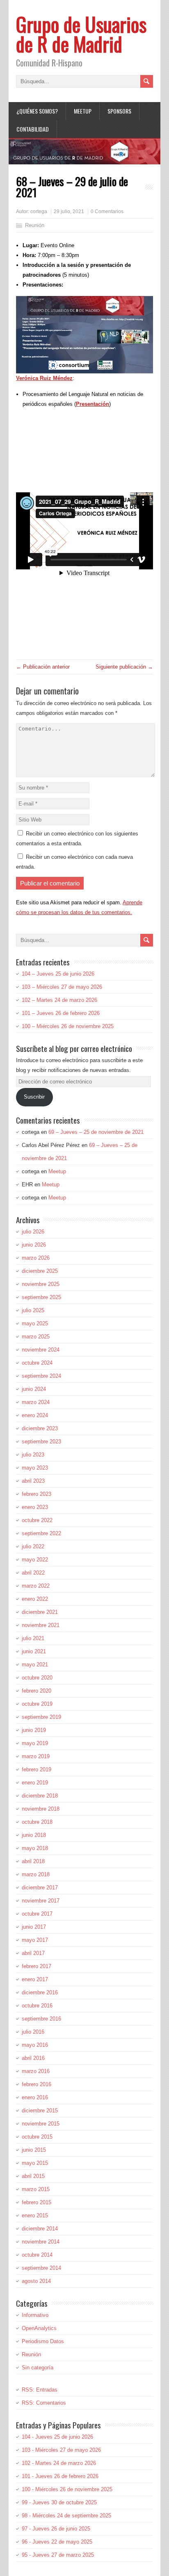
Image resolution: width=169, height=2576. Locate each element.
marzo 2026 (36, 1258)
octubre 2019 (37, 1704)
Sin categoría (38, 2368)
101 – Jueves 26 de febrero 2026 (61, 1013)
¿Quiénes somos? (37, 111)
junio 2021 (34, 1651)
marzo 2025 (36, 1337)
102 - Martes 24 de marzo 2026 (59, 2463)
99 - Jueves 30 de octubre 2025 (59, 2502)
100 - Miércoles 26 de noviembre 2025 (67, 2489)
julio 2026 (33, 1232)
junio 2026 (34, 1245)
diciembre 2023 (40, 1428)
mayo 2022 (35, 1560)
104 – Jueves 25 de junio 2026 (58, 974)
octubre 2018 (37, 1822)
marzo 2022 (36, 1586)
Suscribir (34, 1097)
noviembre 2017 (41, 1901)
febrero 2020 (37, 1691)
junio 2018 (34, 1835)
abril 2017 (33, 1953)
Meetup (83, 111)
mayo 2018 (35, 1848)
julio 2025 (33, 1310)
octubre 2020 (37, 1678)
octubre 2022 (37, 1520)
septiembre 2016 (41, 2019)
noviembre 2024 (41, 1350)
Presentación (92, 404)
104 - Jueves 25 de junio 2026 (57, 2437)
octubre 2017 (37, 1914)
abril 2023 (33, 1481)
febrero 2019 (37, 1769)
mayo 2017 (35, 1940)
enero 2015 (35, 2215)
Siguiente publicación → (124, 667)
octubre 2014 (37, 2255)
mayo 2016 (35, 2045)
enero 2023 (35, 1507)
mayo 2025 (35, 1323)
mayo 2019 (35, 1743)
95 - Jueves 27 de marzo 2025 (58, 2555)
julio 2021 (33, 1638)
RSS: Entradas (40, 2390)
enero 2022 (35, 1599)
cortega (39, 212)
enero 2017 (35, 1979)
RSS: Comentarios (44, 2403)
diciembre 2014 (40, 2229)
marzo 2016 (36, 2071)
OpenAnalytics (39, 2328)
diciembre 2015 (40, 2111)
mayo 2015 (35, 2163)
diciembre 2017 (40, 1888)
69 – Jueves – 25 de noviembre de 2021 (96, 1132)
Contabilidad (33, 129)
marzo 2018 (36, 1874)
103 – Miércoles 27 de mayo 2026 (62, 987)
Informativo (35, 2315)
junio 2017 (34, 1927)
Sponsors (119, 111)
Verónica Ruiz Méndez (44, 378)
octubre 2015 (37, 2137)
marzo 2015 (36, 2189)
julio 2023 (33, 1455)
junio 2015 (34, 2150)
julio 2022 (33, 1546)
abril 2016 (33, 2058)
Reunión (35, 225)
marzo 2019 (36, 1756)
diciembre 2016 (40, 1992)
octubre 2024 (37, 1363)
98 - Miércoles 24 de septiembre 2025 (66, 2516)
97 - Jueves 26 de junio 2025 (56, 2529)
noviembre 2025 (41, 1284)
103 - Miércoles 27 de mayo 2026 (61, 2450)
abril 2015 (33, 2176)
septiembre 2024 (41, 1376)
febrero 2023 (37, 1494)
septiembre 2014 (41, 2268)
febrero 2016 (37, 2084)
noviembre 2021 (41, 1625)
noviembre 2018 (41, 1809)
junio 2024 (34, 1389)
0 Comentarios (107, 212)
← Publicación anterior (43, 667)
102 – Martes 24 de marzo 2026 (59, 1000)
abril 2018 (33, 1861)
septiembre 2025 (41, 1297)
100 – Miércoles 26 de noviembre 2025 (68, 1026)
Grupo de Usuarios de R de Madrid (81, 34)
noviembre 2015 (41, 2124)
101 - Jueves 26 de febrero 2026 (60, 2476)
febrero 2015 (37, 2202)
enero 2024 (35, 1415)
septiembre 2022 (41, 1533)
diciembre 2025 (40, 1271)
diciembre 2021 (40, 1612)
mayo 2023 (35, 1468)
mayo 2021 (35, 1665)
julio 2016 (33, 2032)
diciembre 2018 (40, 1796)
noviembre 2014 (41, 2242)
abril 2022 (33, 1573)
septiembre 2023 (41, 1442)
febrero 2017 (37, 1966)
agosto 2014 (36, 2281)
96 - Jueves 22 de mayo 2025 (57, 2542)
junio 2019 (34, 1730)
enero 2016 (35, 2097)
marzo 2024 (36, 1402)
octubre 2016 (37, 2006)
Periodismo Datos (43, 2341)
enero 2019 (35, 1783)
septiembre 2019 (41, 1717)
